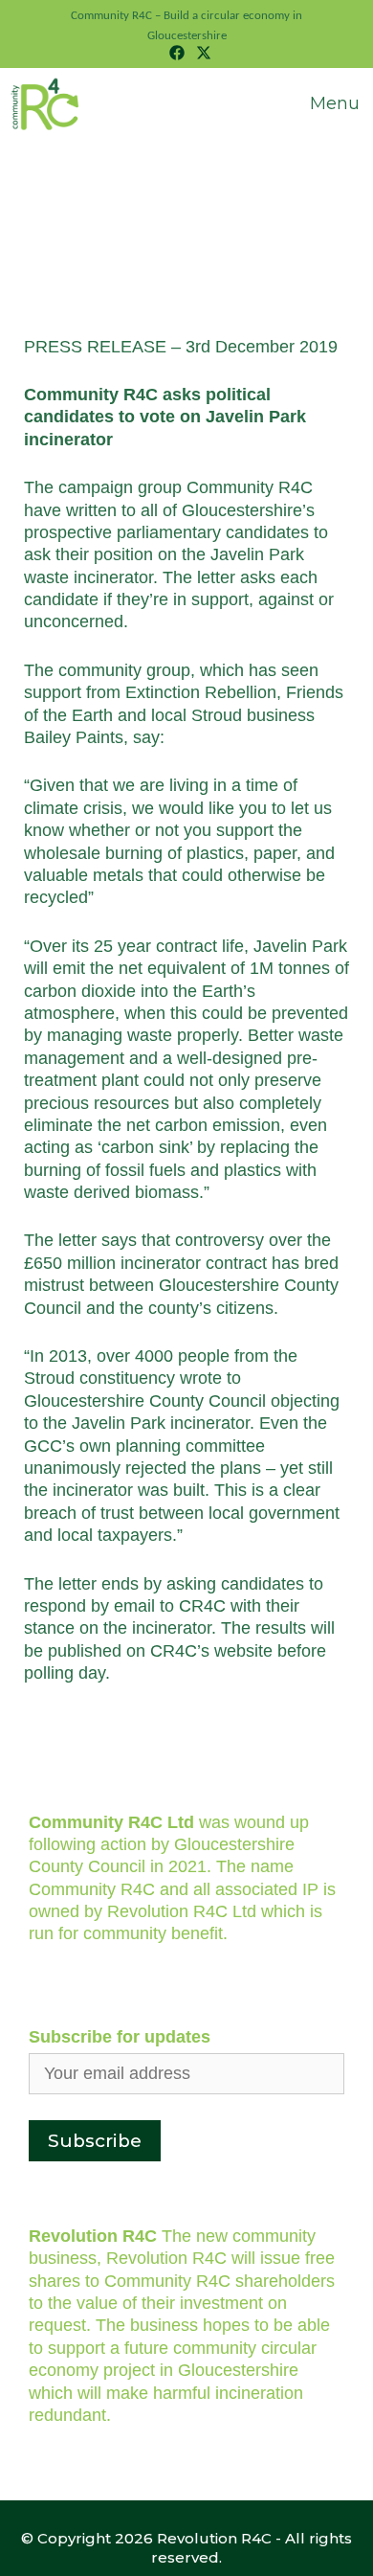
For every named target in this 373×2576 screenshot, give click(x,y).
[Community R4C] (47, 104)
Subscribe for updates (120, 2037)
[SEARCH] (242, 87)
